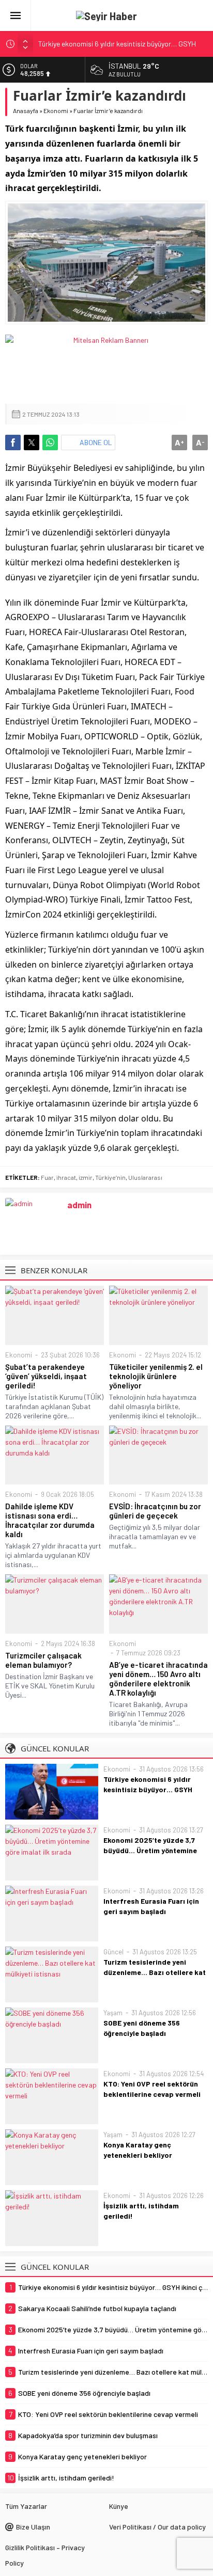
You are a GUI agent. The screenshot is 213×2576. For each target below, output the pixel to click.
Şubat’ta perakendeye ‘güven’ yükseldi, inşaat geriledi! (46, 1376)
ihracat (66, 1177)
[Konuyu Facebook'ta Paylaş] (13, 442)
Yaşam (113, 2013)
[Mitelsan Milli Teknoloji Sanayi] (106, 364)
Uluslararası (145, 1177)
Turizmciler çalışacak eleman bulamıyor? (43, 1660)
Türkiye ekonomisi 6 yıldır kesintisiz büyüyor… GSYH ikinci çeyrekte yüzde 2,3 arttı (155, 1789)
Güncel (113, 1952)
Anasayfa (26, 110)
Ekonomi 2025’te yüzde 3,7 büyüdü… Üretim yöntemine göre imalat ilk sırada (150, 1850)
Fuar (47, 1177)
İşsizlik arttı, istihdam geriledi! (141, 2211)
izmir (86, 1177)
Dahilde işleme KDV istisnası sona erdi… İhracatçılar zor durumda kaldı (50, 1520)
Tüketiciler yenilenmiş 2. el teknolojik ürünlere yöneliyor (156, 1376)
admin (79, 1205)
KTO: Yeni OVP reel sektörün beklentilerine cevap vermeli (152, 2089)
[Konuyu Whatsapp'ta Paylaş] (50, 442)
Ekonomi (56, 110)
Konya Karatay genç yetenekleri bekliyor (138, 2150)
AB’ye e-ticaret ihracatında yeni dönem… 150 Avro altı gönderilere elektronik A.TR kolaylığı (158, 1679)
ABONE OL (96, 442)
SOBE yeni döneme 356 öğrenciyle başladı (142, 2028)
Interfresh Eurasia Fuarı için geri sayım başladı (151, 1906)
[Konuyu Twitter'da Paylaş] (32, 442)
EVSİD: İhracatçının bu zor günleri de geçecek (155, 1511)
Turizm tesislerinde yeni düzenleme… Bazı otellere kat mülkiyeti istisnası (155, 1972)
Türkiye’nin (110, 1177)
